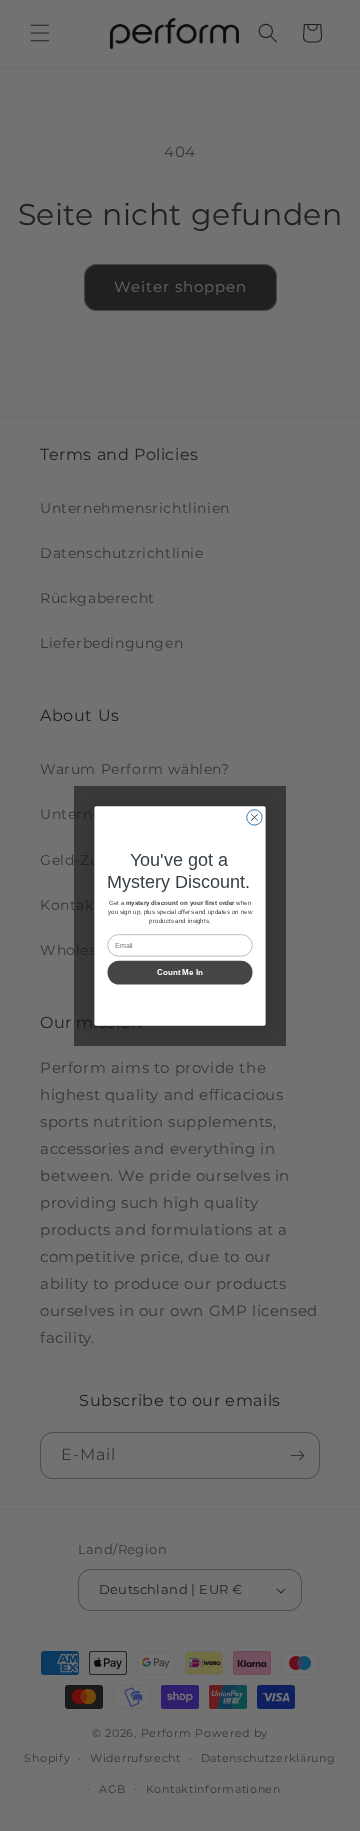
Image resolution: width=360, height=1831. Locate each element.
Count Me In (179, 972)
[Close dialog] (254, 816)
